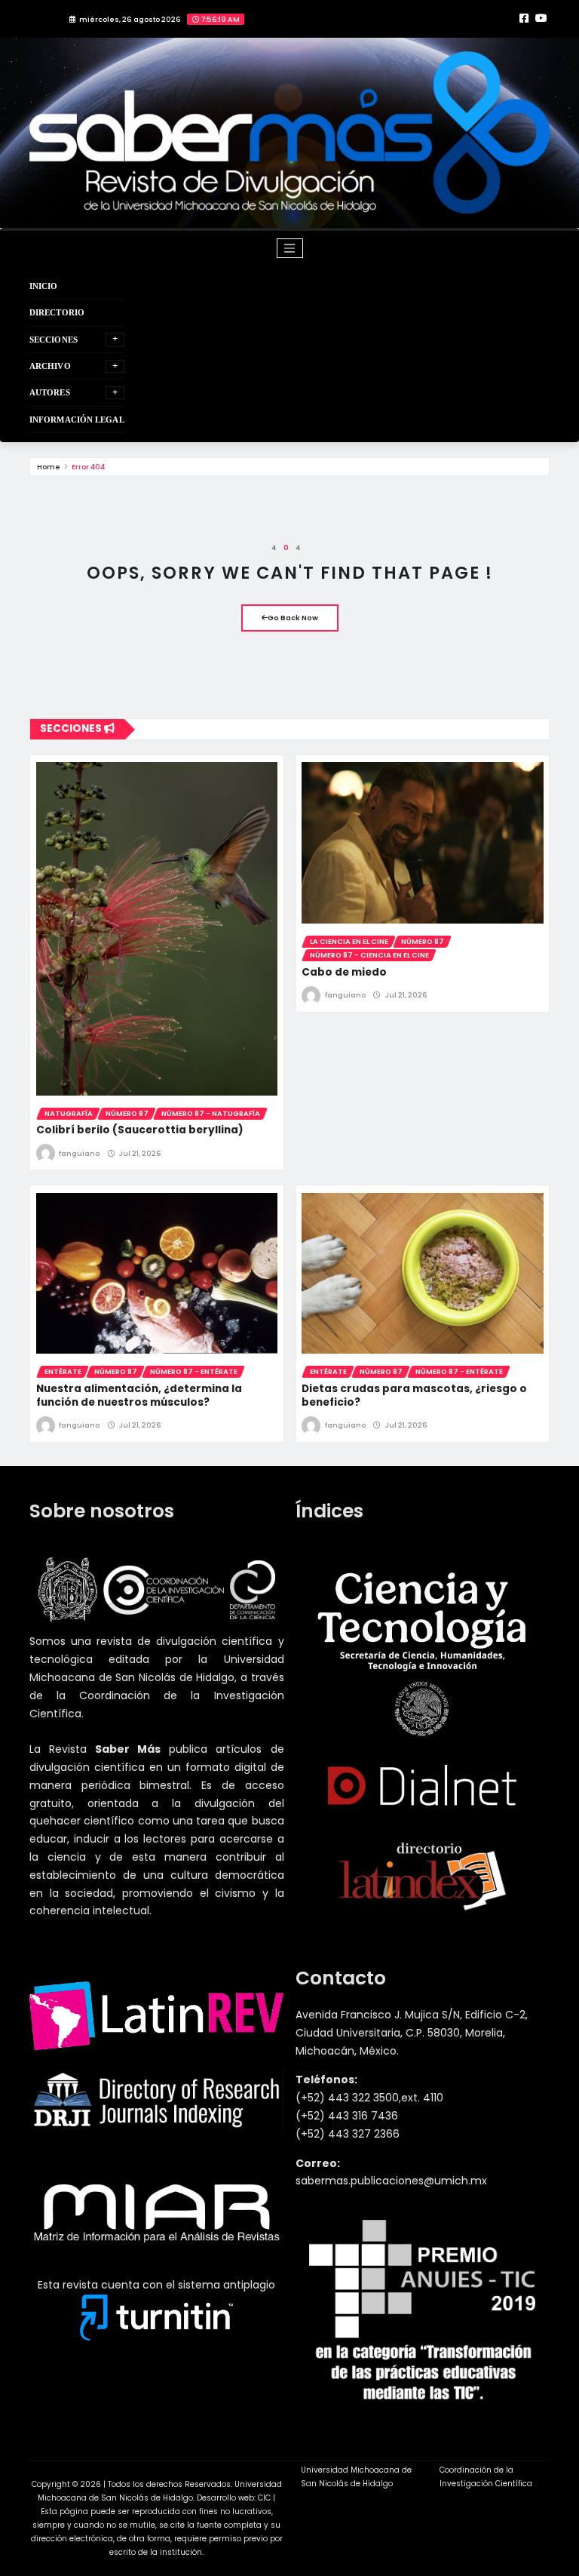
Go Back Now (293, 618)
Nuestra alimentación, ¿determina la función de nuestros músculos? (139, 1396)
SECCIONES (54, 340)
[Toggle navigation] (290, 248)
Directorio (57, 312)
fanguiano (79, 1153)
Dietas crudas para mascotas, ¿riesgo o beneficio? (414, 1396)
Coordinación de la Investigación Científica (486, 2477)
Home (49, 467)
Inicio (44, 286)
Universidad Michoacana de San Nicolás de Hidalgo (356, 2477)
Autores (50, 392)
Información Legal (77, 420)
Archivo (50, 366)
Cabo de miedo (344, 972)
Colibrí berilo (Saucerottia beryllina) (140, 1130)
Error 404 (88, 467)
